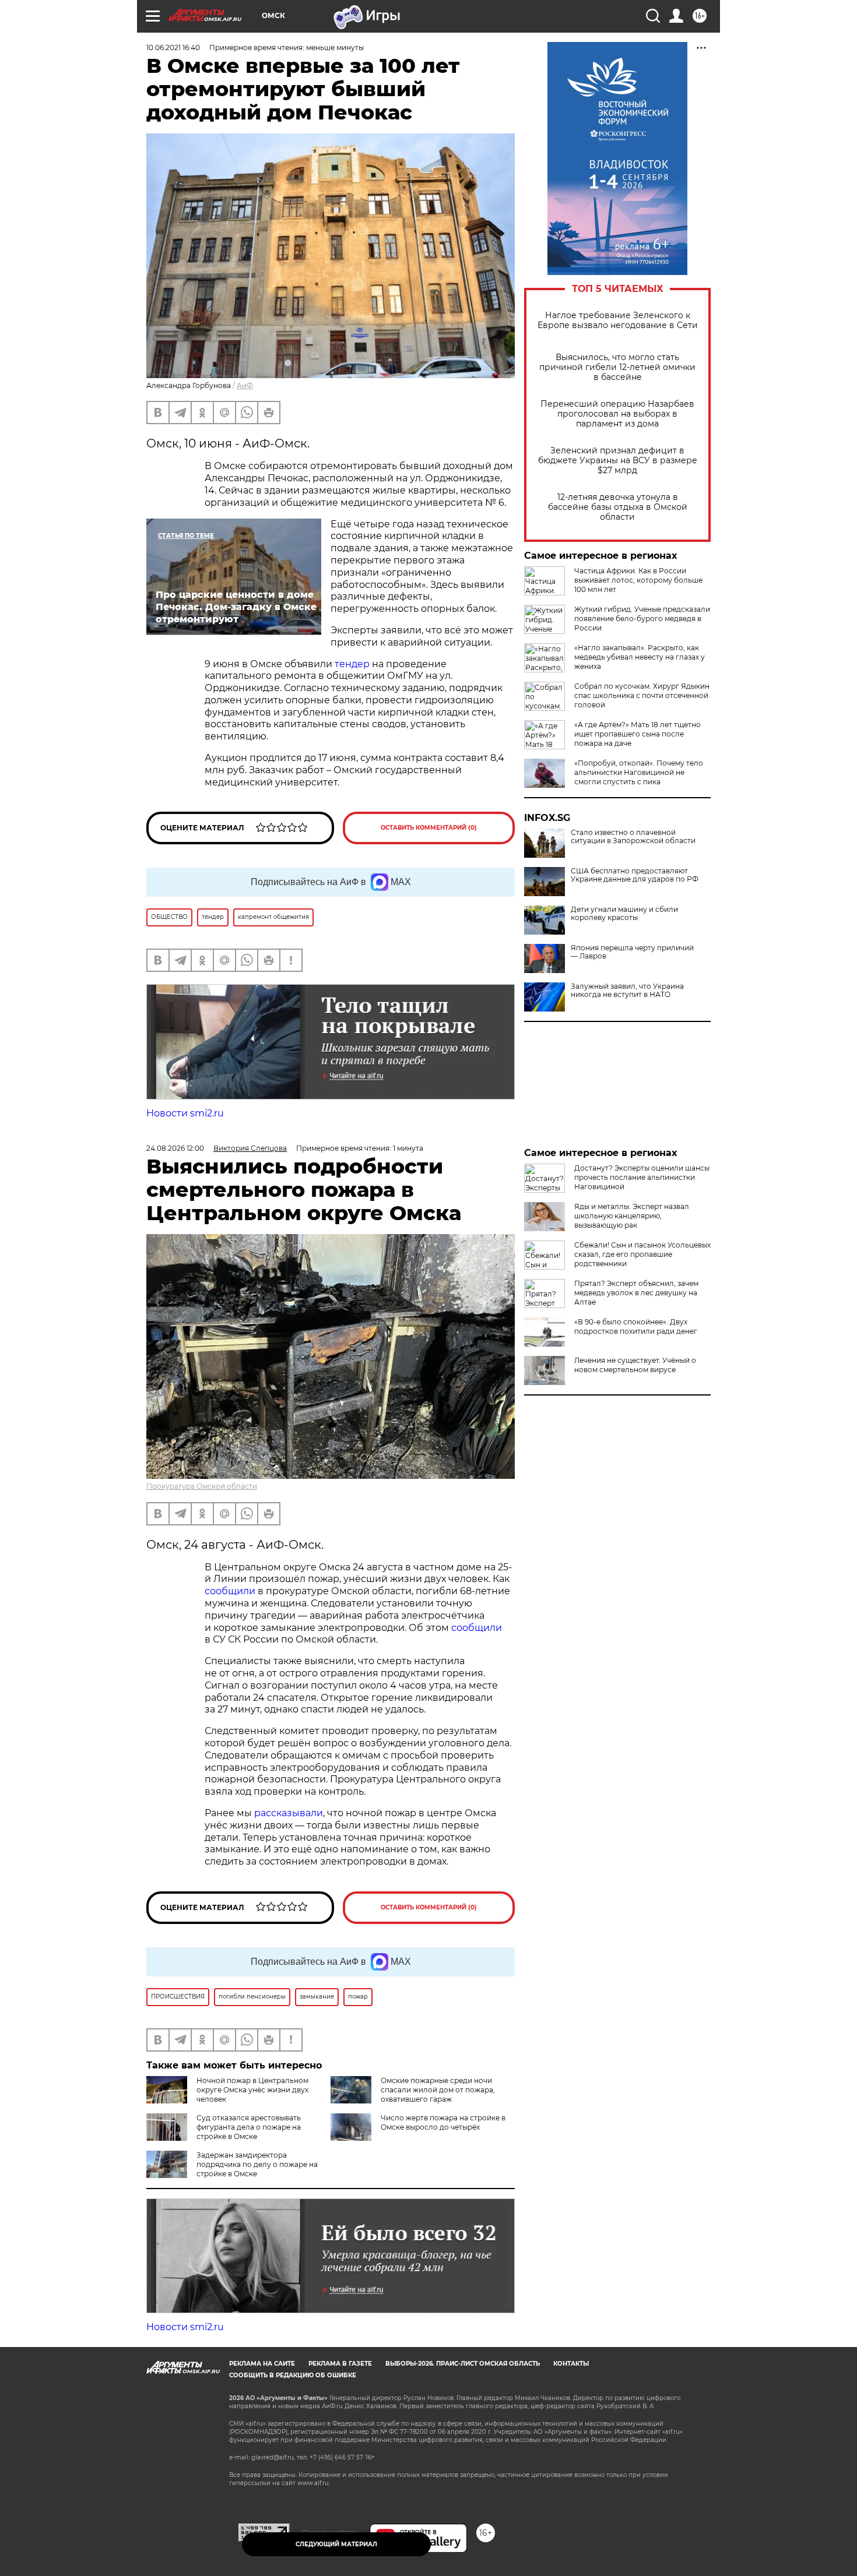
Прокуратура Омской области (202, 1486)
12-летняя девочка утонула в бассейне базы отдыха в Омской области (618, 507)
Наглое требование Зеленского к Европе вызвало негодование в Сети (618, 320)
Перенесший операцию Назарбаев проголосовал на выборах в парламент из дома (617, 414)
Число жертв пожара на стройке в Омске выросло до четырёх (443, 2122)
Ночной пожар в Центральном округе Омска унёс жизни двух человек (252, 2090)
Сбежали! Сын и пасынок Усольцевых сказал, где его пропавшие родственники (642, 1254)
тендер (352, 664)
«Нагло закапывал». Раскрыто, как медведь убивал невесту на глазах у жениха (640, 657)
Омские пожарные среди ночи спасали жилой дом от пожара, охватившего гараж (438, 2090)
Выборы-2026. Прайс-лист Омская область (463, 2364)
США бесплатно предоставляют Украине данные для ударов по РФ (635, 875)
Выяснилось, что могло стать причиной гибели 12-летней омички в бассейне (617, 367)
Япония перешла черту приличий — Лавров (632, 952)
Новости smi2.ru (185, 1113)
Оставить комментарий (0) (429, 828)
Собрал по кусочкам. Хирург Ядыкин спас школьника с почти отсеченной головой (642, 695)
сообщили (230, 1591)
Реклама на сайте (262, 2364)
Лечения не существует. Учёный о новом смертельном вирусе (635, 1365)
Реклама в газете (340, 2364)
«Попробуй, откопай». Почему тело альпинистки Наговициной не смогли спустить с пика (639, 772)
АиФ (245, 385)
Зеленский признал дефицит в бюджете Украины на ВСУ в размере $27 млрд (618, 461)
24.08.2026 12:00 (175, 1148)
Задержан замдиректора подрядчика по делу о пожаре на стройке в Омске (257, 2164)
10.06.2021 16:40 (173, 47)
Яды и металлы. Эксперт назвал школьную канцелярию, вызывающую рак (632, 1216)
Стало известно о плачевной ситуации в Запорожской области (633, 837)
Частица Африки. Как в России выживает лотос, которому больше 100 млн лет (638, 580)
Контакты (571, 2364)
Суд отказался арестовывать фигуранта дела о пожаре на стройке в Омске (249, 2127)
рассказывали (289, 1813)
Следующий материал (336, 2544)
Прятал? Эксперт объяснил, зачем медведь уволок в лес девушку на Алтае (636, 1293)
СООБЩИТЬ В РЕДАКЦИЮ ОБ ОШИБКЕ (293, 2375)
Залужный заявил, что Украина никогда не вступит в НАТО (627, 991)
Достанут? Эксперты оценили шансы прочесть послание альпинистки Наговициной (642, 1177)
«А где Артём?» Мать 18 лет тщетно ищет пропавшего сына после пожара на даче (638, 734)
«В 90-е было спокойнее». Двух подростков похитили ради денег (636, 1326)
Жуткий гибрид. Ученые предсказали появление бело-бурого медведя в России (642, 619)
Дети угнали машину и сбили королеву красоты (624, 914)
